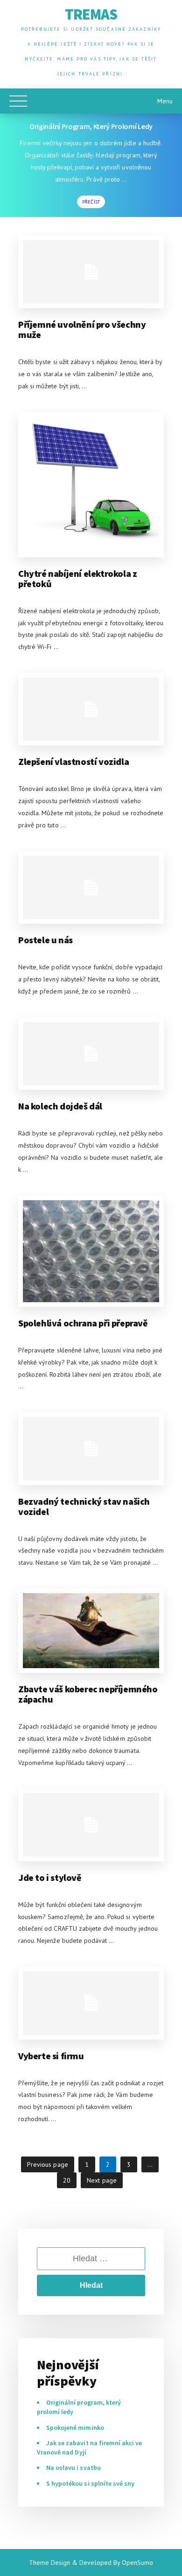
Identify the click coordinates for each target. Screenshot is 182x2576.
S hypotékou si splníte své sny (90, 2483)
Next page (101, 2180)
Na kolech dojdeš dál (60, 1106)
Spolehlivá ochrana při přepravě (83, 1323)
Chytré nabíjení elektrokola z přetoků (77, 578)
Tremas (91, 14)
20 (70, 2180)
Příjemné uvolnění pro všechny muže (82, 329)
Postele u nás (45, 940)
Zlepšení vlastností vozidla (73, 761)
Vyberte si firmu (51, 2056)
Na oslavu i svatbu (73, 2468)
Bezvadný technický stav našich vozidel (84, 1506)
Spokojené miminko (75, 2427)
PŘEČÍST (91, 202)
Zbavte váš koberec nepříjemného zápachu (88, 1694)
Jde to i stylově (50, 1877)
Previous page (48, 2164)
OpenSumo (137, 2562)
